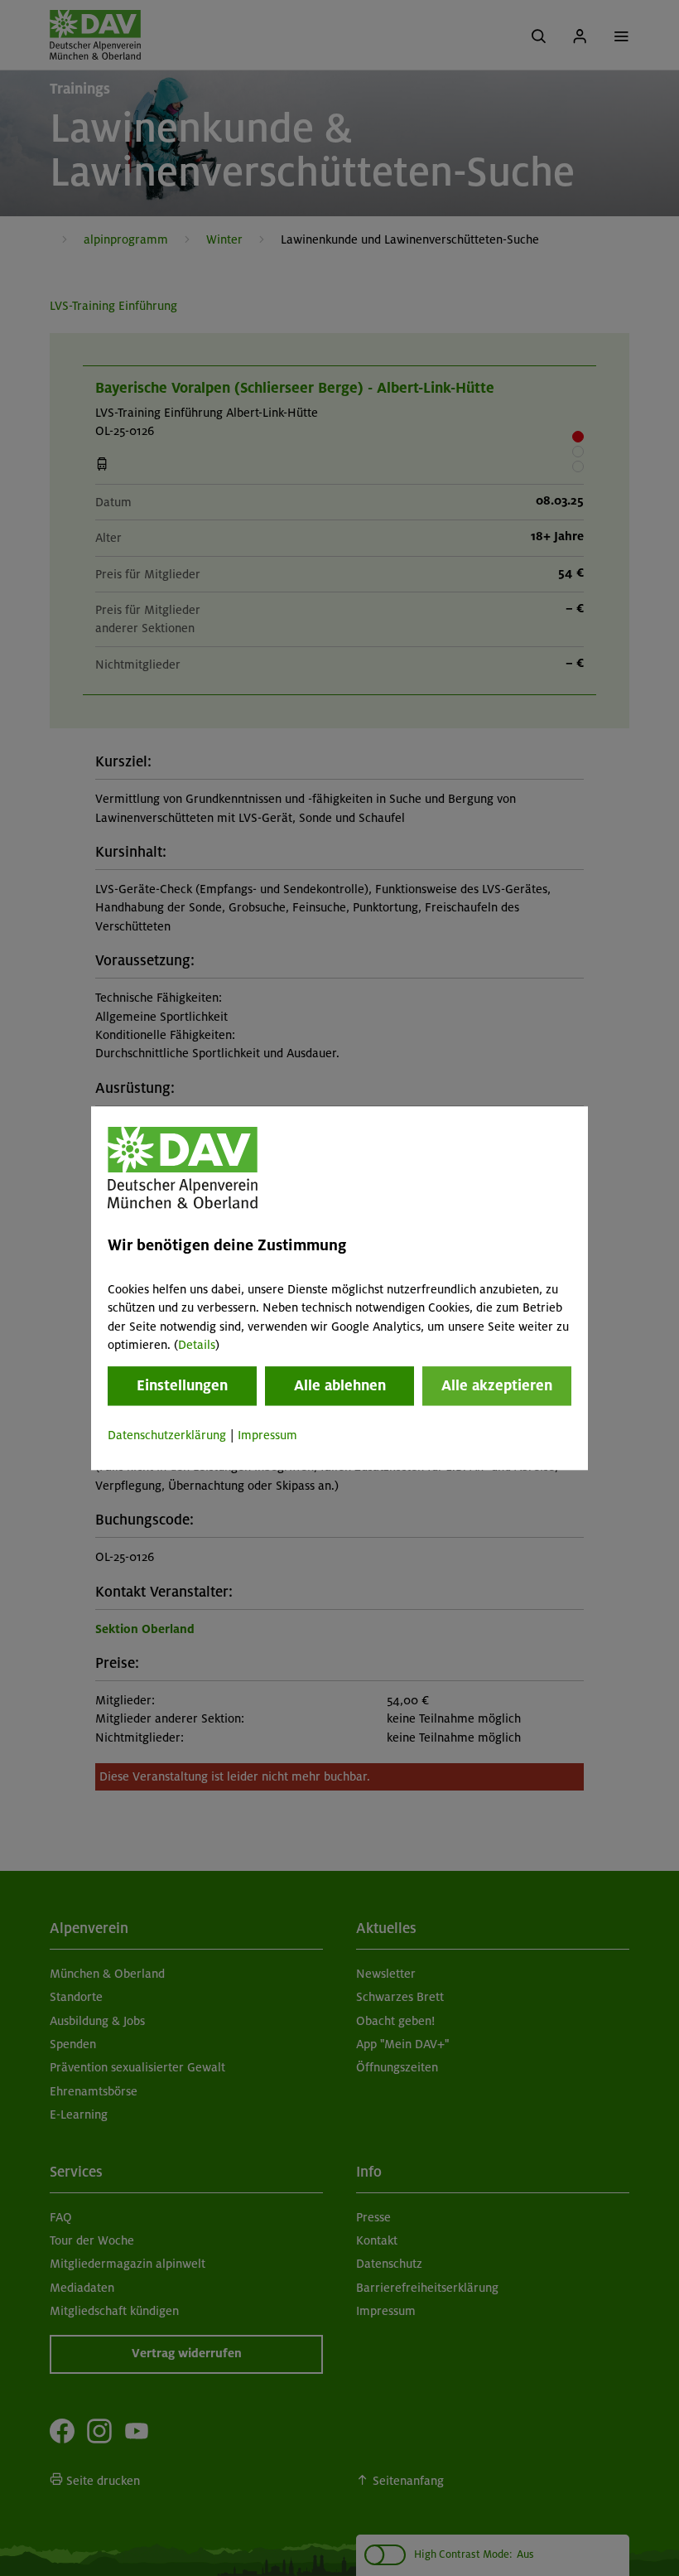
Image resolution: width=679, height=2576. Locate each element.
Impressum (267, 1436)
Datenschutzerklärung (167, 1436)
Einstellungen (182, 1386)
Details (197, 1345)
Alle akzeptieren (497, 1386)
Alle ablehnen (340, 1386)
